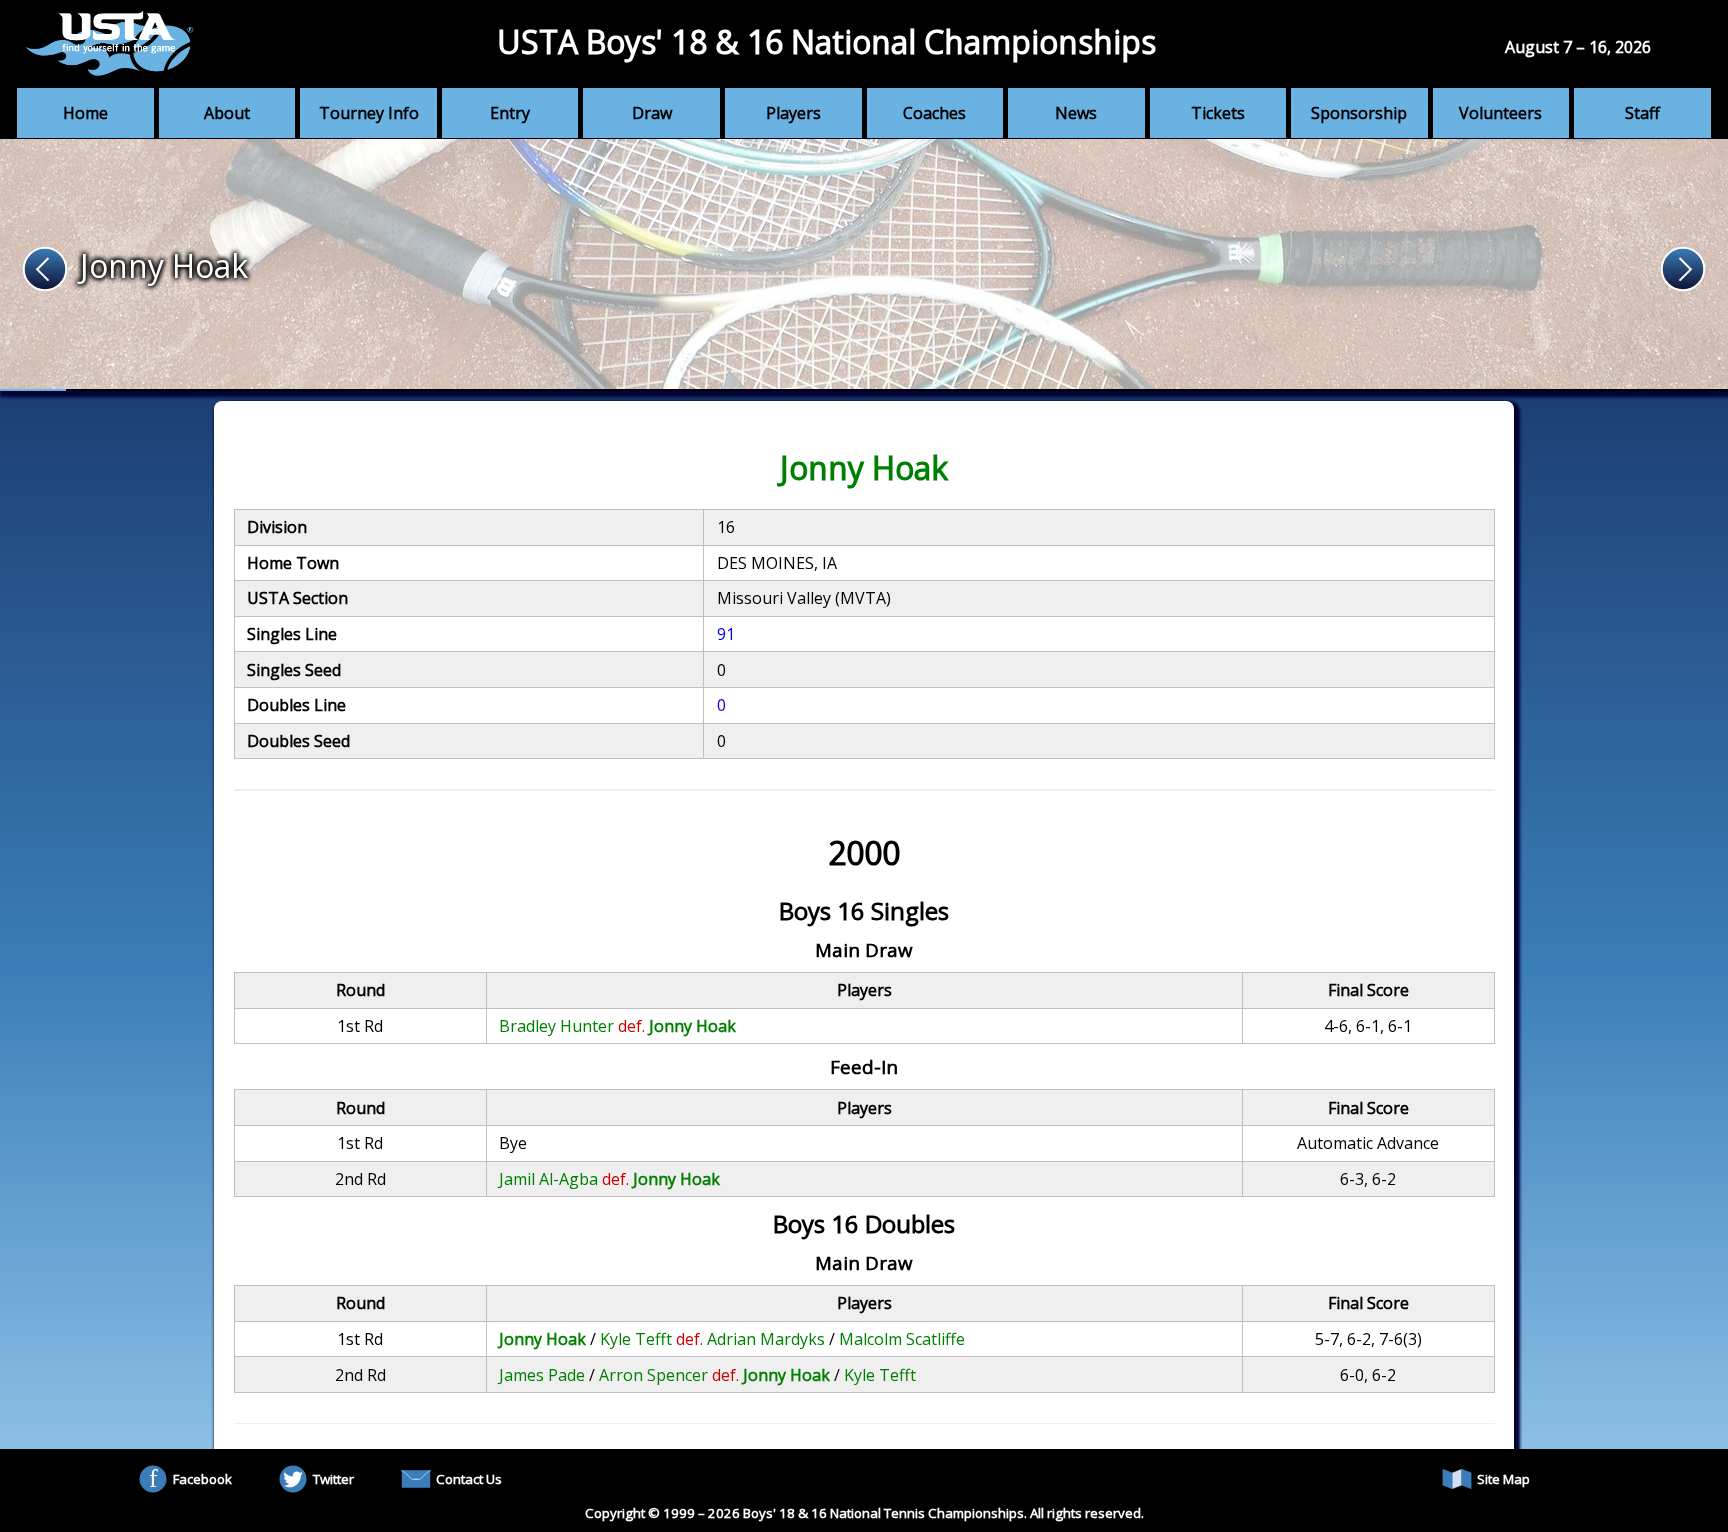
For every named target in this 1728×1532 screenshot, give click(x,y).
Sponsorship (1359, 113)
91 (726, 634)
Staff (1642, 113)
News (1076, 113)
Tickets (1218, 113)
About (227, 113)
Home (85, 113)
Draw (652, 113)
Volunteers (1500, 113)
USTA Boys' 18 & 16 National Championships (826, 41)
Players (793, 113)
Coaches (934, 113)
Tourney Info (369, 113)
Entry (510, 113)
